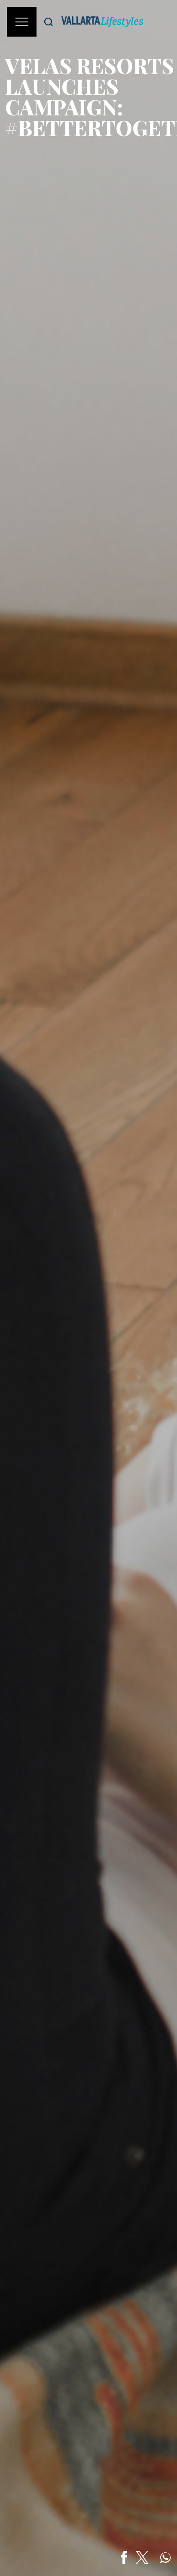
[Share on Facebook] (124, 2557)
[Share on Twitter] (142, 2557)
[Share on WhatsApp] (165, 2557)
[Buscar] (49, 22)
